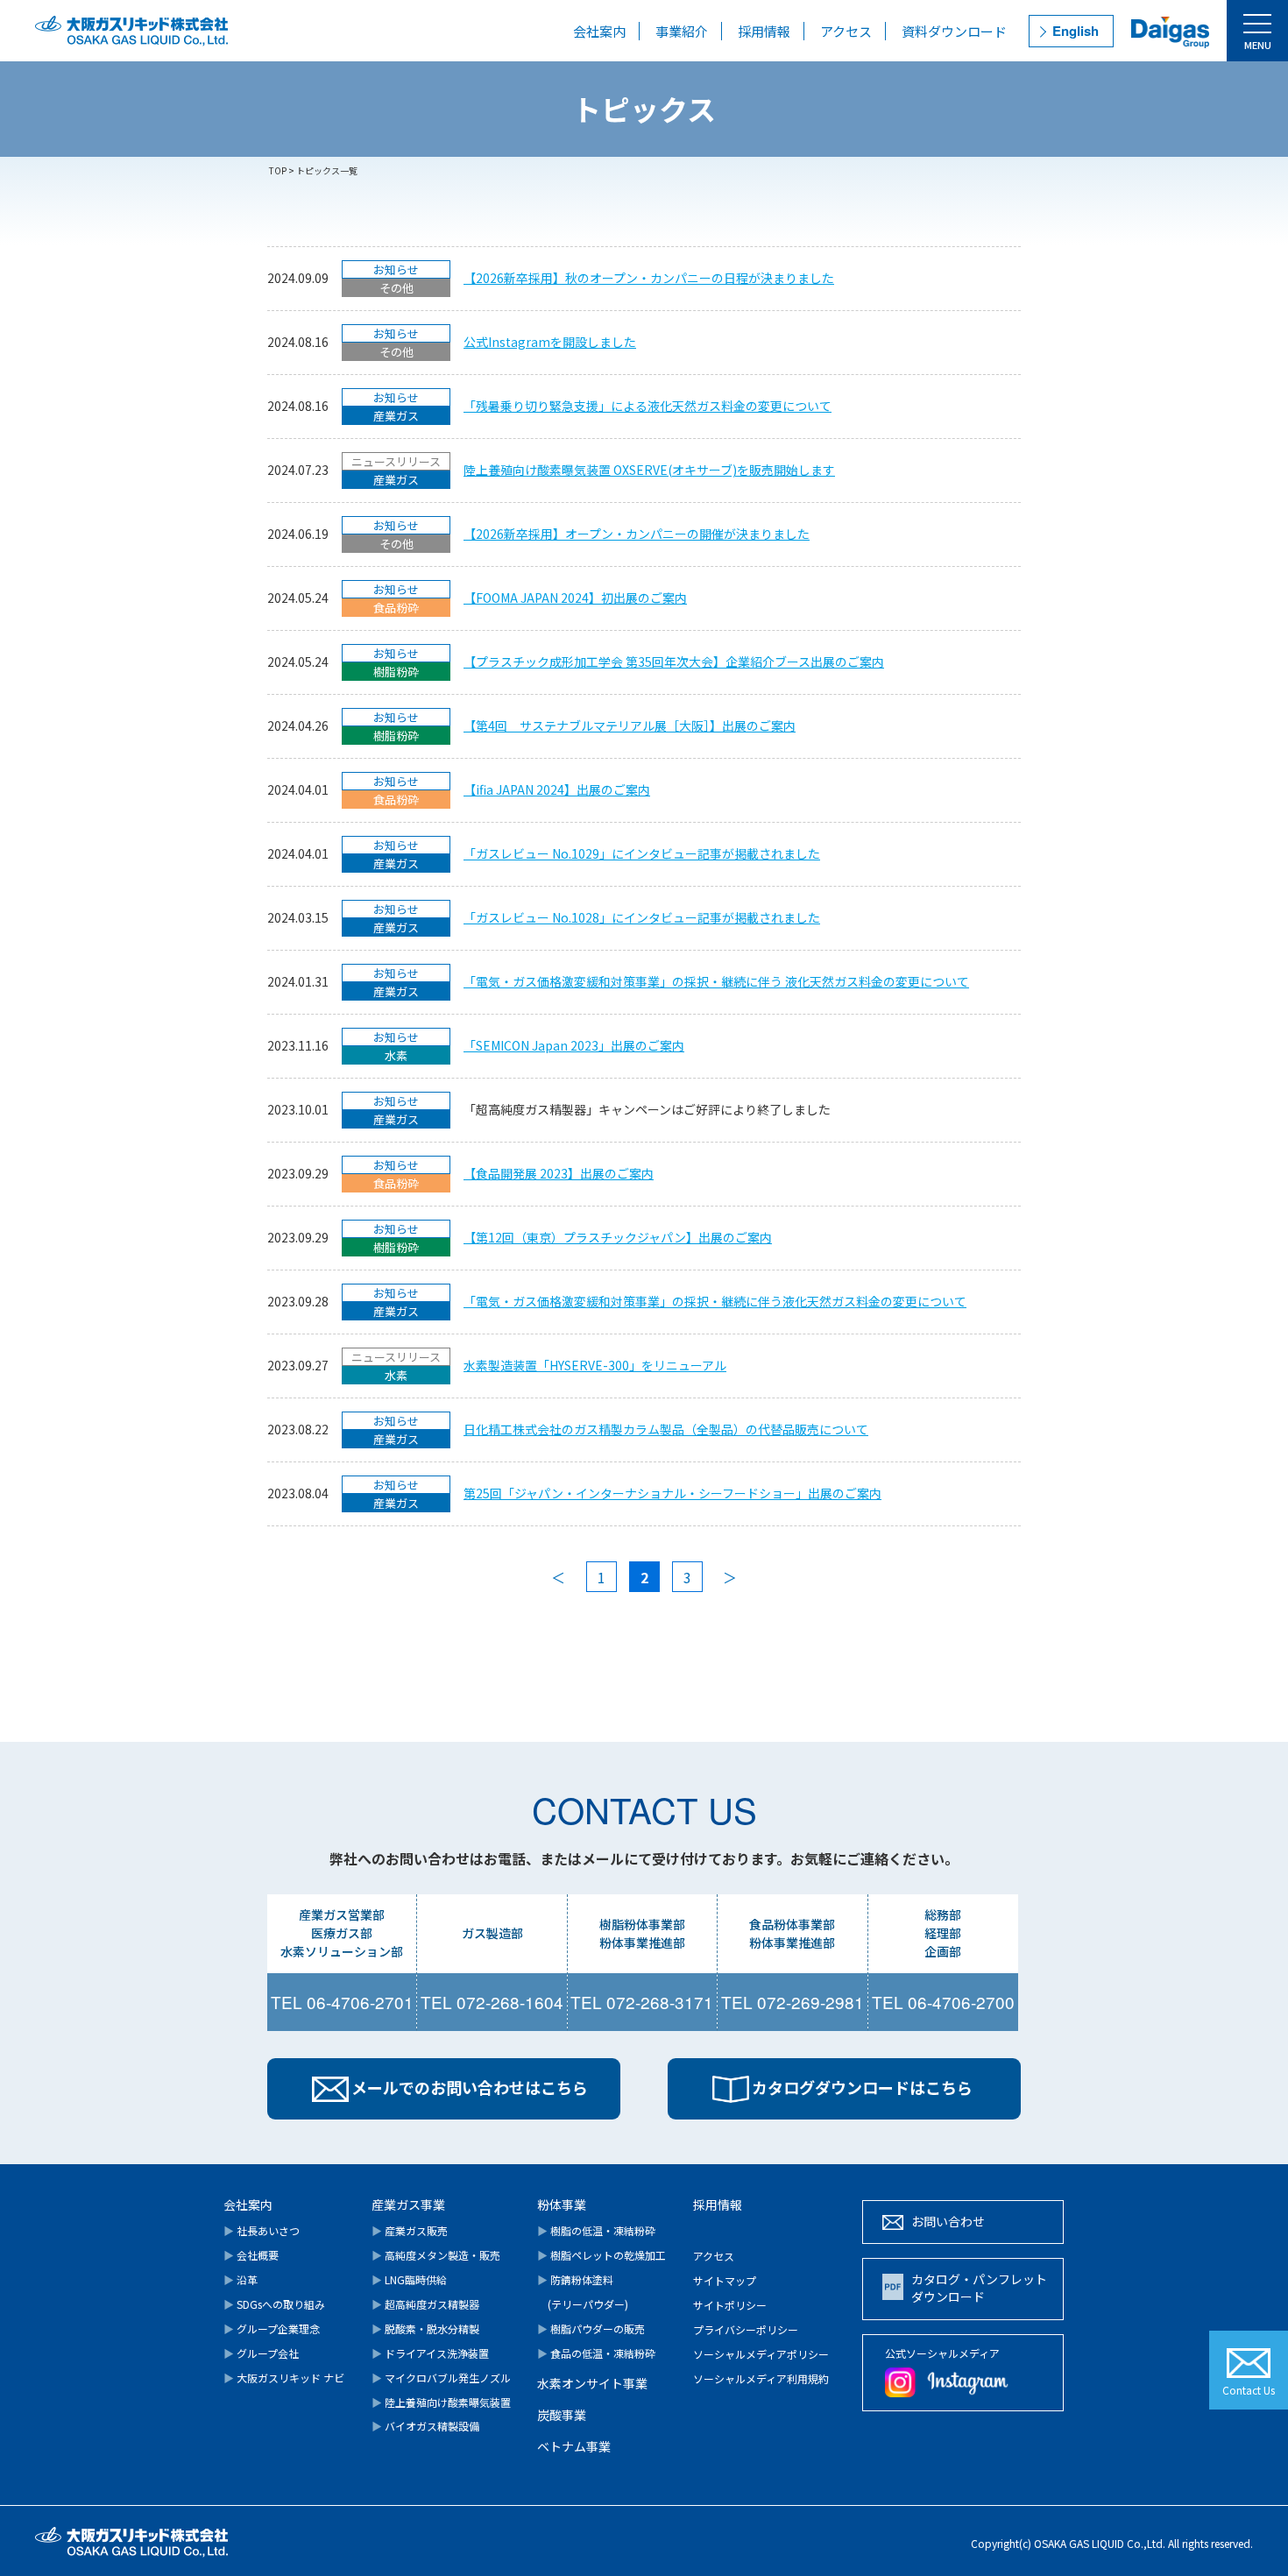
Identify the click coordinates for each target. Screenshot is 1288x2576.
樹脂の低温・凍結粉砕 (596, 2230)
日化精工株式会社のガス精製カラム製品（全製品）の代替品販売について (666, 1429)
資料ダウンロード (954, 31)
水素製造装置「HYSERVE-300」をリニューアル (595, 1365)
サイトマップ (725, 2280)
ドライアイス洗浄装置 (430, 2353)
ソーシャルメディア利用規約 (761, 2378)
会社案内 (599, 31)
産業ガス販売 (410, 2230)
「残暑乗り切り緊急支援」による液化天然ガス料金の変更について (648, 406)
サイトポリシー (730, 2305)
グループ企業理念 (272, 2328)
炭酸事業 (562, 2415)
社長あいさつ (262, 2230)
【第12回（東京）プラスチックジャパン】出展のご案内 (618, 1237)
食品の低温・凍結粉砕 (596, 2353)
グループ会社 (261, 2353)
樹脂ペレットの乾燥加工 (602, 2255)
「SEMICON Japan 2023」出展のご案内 (574, 1045)
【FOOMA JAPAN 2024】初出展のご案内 (575, 598)
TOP (278, 170)
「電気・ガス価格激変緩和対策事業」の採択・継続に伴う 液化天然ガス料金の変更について (716, 981)
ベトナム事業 (574, 2446)
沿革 (241, 2279)
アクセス (846, 31)
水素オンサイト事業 (592, 2383)
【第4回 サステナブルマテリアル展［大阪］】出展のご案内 (630, 725)
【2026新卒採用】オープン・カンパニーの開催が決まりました (637, 534)
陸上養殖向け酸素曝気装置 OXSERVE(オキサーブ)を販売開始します (649, 470)
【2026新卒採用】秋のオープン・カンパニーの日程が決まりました (649, 278)
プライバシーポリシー (746, 2329)
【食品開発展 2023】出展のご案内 (559, 1173)
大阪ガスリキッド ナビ (284, 2378)
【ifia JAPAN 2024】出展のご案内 (557, 789)
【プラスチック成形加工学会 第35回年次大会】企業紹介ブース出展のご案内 (674, 662)
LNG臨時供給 (409, 2279)
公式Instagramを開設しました (550, 342)
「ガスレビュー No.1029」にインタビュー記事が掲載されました (642, 853)
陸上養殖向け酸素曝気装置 (441, 2402)
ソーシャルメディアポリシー (761, 2354)
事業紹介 (682, 31)
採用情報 (764, 31)
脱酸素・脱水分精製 (425, 2328)
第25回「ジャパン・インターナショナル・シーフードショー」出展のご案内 (672, 1493)
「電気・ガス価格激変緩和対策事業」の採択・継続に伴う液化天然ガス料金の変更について (715, 1301)
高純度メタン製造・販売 (436, 2255)
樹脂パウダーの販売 (591, 2328)
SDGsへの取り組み (274, 2304)
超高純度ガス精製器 (425, 2304)
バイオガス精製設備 (425, 2426)
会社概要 (251, 2255)
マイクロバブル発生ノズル (441, 2378)
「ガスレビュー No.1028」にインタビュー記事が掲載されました (642, 917)
